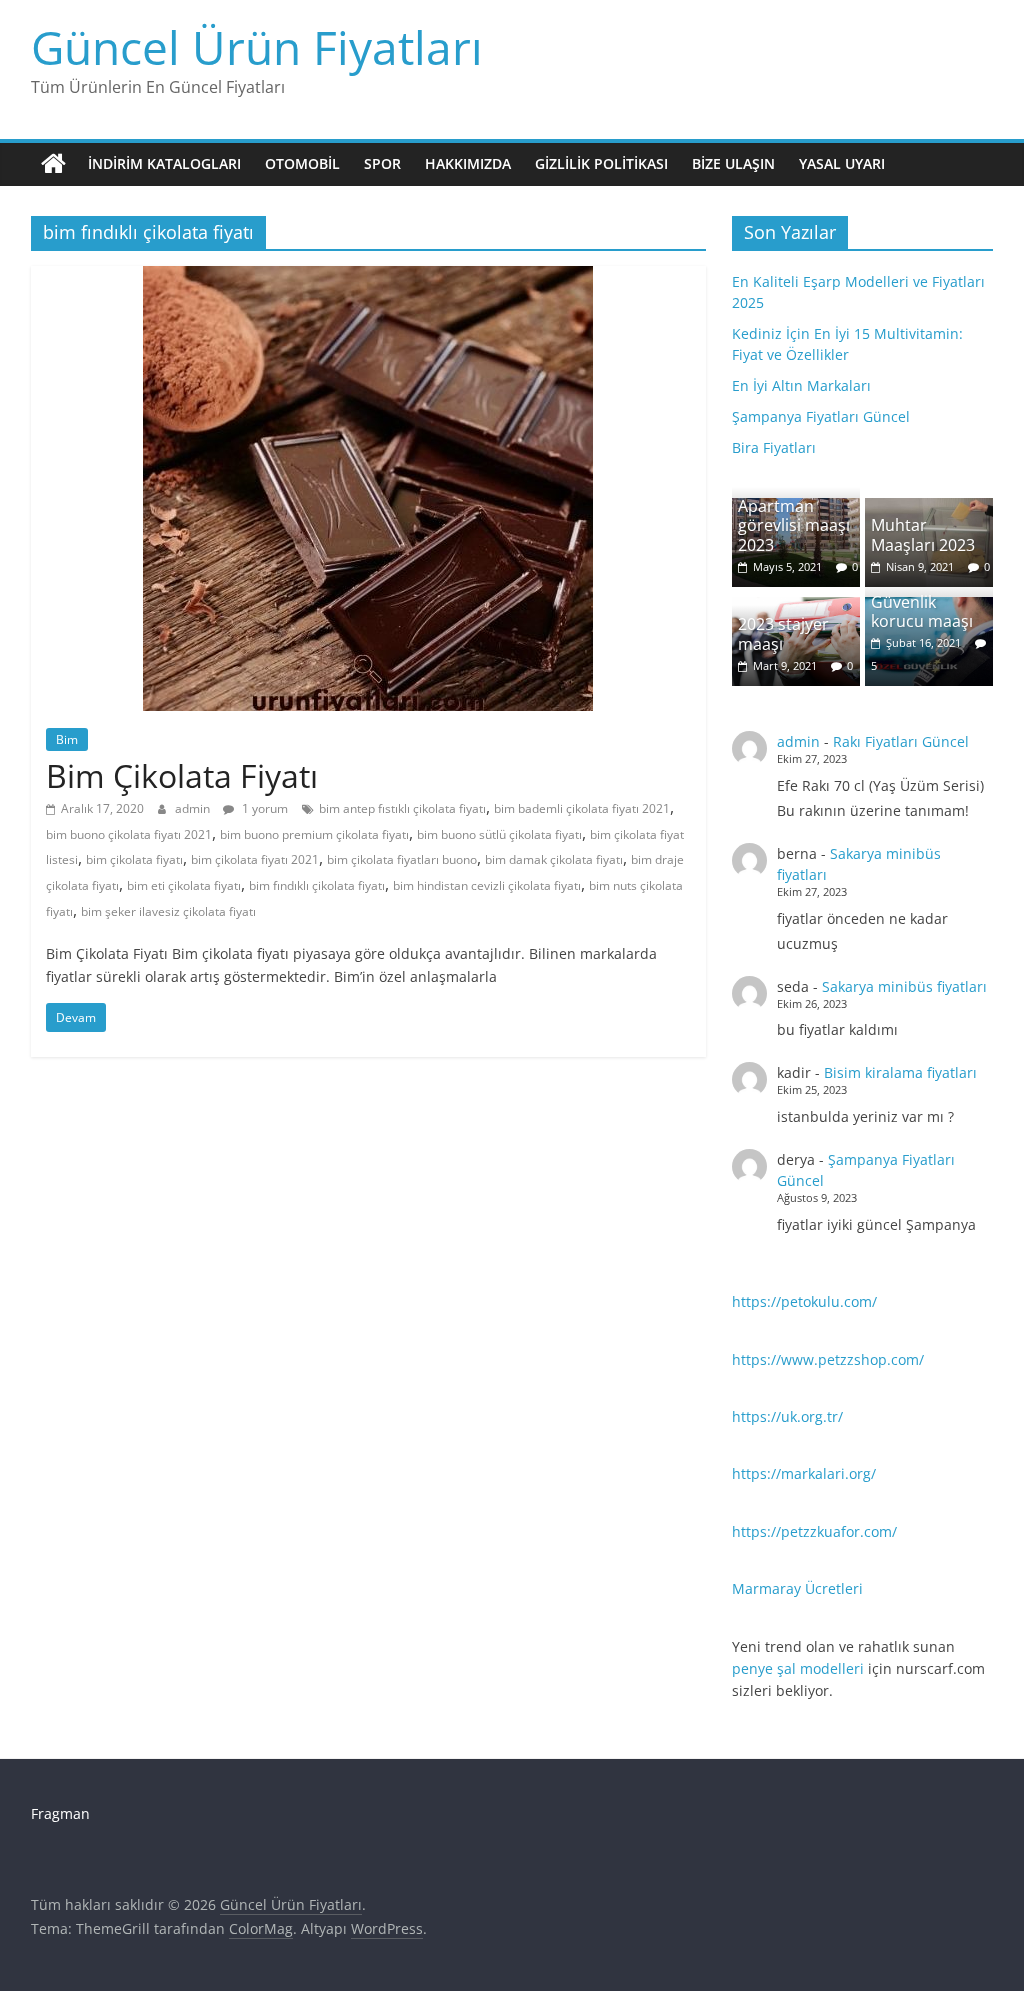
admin (194, 808)
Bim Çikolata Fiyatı (182, 775)
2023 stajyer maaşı (783, 633)
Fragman (60, 1813)
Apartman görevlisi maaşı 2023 (794, 525)
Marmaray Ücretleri (797, 1588)
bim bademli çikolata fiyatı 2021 (582, 808)
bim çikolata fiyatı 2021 (255, 859)
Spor (382, 163)
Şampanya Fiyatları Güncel (821, 416)
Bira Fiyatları (774, 447)
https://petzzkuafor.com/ (814, 1531)
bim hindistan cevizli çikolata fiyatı (487, 885)
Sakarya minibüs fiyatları (904, 986)
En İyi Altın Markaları (801, 385)
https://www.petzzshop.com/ (828, 1359)
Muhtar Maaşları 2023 (923, 534)
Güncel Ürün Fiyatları (257, 47)
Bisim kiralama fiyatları (900, 1072)
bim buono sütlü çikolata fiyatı (499, 834)
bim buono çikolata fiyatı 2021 (129, 834)
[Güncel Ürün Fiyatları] (53, 164)
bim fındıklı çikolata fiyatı (317, 885)
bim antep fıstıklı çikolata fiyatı (402, 808)
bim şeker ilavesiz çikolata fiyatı (168, 911)
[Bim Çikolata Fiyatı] (368, 278)
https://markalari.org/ (804, 1473)
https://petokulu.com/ (804, 1301)
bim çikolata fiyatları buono (402, 859)
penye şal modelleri (798, 1668)
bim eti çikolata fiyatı (184, 885)
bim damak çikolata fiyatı (554, 859)
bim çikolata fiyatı (134, 859)
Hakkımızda (468, 163)
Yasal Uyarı (842, 163)
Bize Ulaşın (733, 163)
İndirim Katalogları (164, 163)
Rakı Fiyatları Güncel (901, 741)
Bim (67, 739)
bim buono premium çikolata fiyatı (314, 834)
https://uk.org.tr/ (787, 1416)
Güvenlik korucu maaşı (922, 611)
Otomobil (302, 163)
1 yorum (263, 808)
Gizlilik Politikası (601, 163)
